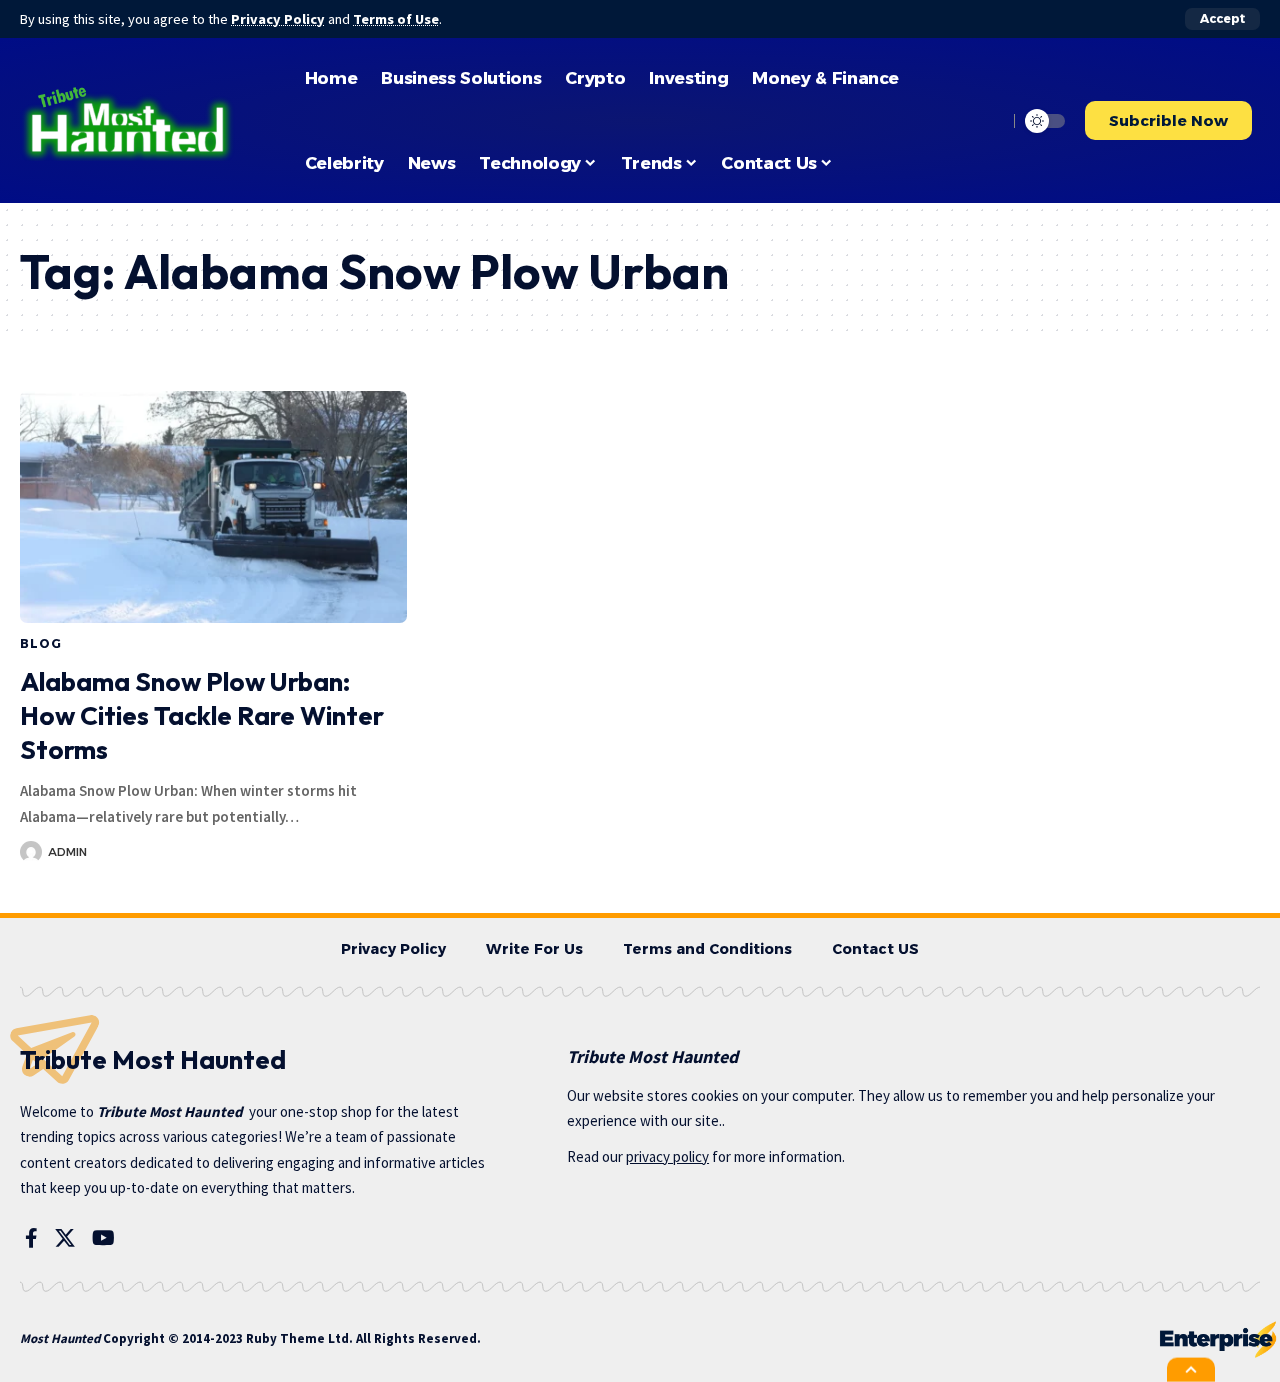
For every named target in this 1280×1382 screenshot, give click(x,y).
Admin (67, 852)
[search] (987, 121)
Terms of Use (396, 19)
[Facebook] (31, 1238)
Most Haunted (60, 1338)
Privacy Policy (278, 19)
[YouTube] (103, 1238)
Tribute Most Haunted (170, 1111)
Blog (40, 643)
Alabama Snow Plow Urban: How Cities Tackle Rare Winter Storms (202, 715)
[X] (65, 1238)
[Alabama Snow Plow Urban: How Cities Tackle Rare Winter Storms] (213, 507)
